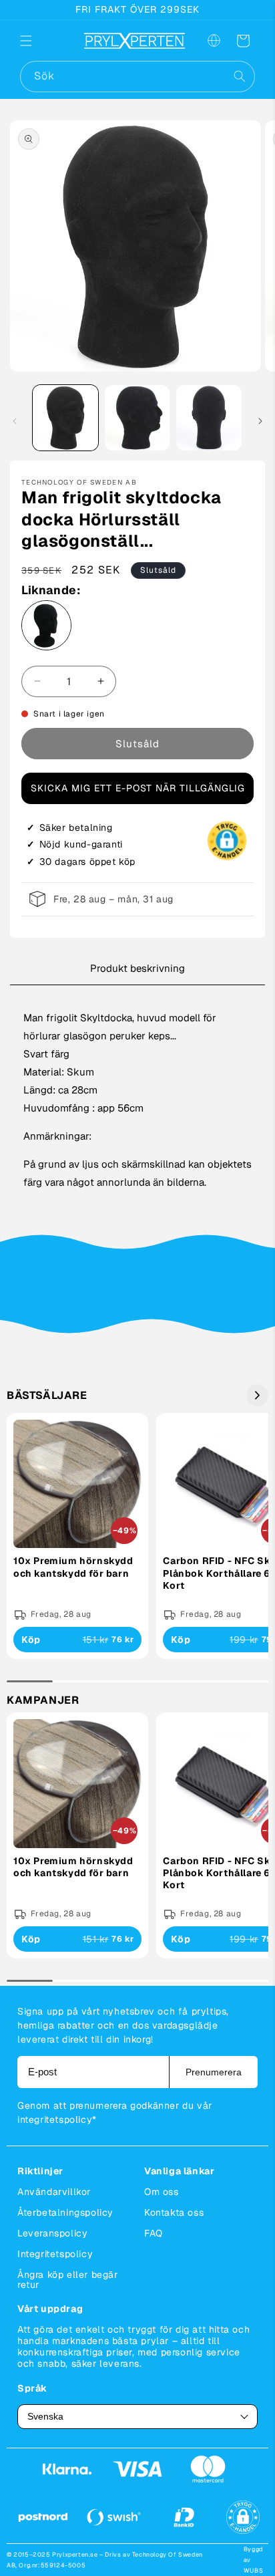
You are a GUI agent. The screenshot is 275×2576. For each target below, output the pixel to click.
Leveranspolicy (52, 2233)
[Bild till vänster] (15, 421)
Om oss (162, 2192)
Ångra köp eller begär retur (68, 2280)
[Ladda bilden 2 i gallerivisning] (137, 418)
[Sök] (240, 76)
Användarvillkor (54, 2192)
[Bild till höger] (260, 421)
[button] (35, 41)
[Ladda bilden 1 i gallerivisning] (65, 418)
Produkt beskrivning (137, 968)
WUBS (253, 2571)
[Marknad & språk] (214, 41)
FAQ (154, 2233)
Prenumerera (214, 2072)
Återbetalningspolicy (65, 2212)
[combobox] (137, 77)
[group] (77, 1536)
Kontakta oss (174, 2212)
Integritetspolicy (55, 2254)
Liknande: (51, 590)
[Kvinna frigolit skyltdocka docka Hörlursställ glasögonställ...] (46, 628)
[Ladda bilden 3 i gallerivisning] (209, 418)
